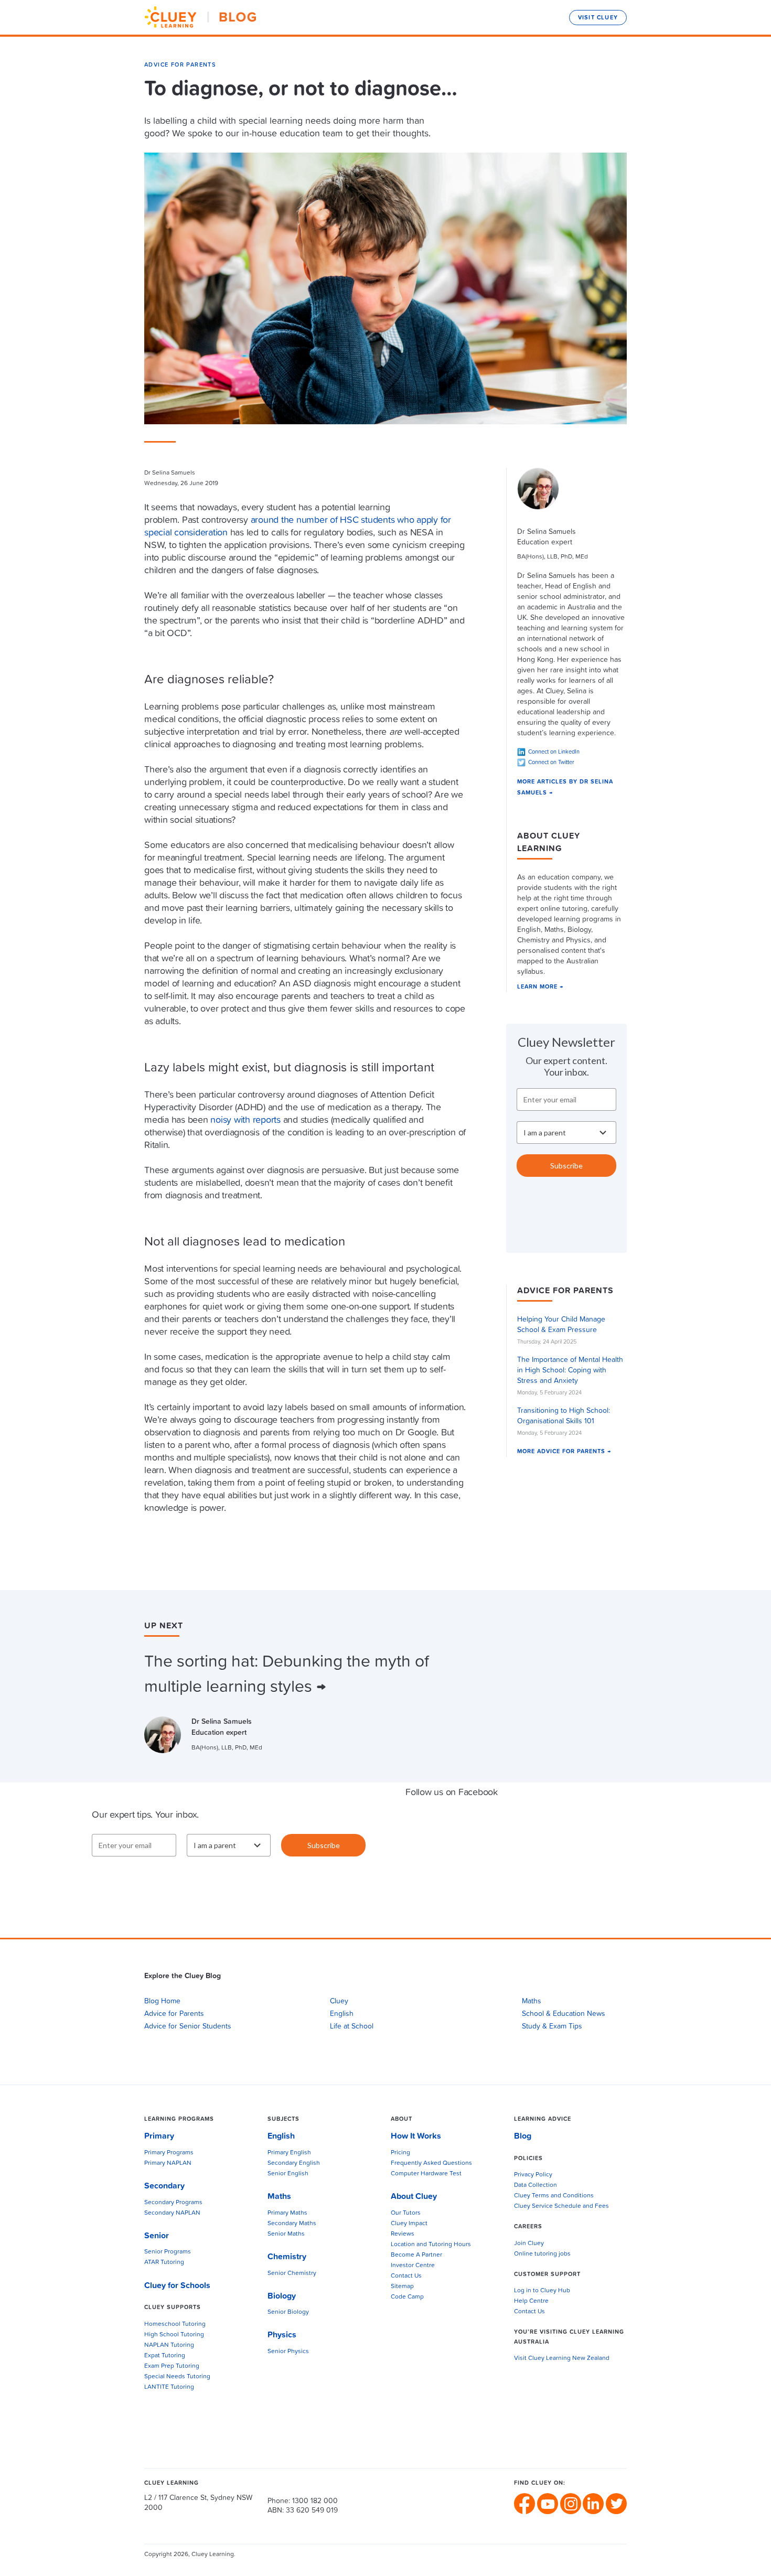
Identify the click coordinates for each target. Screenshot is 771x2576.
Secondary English (294, 2163)
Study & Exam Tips (552, 2026)
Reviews (403, 2234)
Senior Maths (286, 2234)
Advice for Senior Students (188, 2026)
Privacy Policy (533, 2175)
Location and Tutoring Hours (431, 2245)
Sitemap (402, 2287)
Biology (282, 2296)
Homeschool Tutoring (175, 2324)
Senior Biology (288, 2312)
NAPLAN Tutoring (169, 2345)
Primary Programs (169, 2153)
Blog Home (162, 2001)
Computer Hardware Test (426, 2174)
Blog (523, 2136)
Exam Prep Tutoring (172, 2366)
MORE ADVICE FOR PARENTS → (564, 1451)
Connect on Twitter (551, 762)
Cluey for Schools (177, 2285)
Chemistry (287, 2257)
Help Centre (531, 2301)
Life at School (352, 2026)
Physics (282, 2335)
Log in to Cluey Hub (542, 2291)
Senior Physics (288, 2352)
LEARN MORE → (540, 987)
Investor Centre (413, 2266)
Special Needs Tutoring (177, 2377)
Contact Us (406, 2276)
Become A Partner (416, 2255)
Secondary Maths (292, 2224)
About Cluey (414, 2196)
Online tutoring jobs (542, 2254)
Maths (532, 2001)
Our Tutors (406, 2213)
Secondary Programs (173, 2203)
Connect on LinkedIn (554, 752)
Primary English (289, 2153)
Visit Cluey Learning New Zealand (562, 2358)
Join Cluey (529, 2244)
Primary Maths (287, 2213)
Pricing (400, 2153)
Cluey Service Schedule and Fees (561, 2206)
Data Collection (536, 2185)
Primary (159, 2136)
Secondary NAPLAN (172, 2213)
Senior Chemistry (292, 2273)
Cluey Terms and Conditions (554, 2196)
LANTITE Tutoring (169, 2387)
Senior (157, 2236)
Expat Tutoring (165, 2356)
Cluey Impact (409, 2224)
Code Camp (407, 2297)
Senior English (288, 2174)
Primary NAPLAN (168, 2163)
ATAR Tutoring (164, 2262)
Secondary (164, 2186)
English (342, 2014)
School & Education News (564, 2014)
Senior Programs (168, 2252)
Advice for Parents (180, 65)
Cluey (339, 2001)
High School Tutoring (174, 2335)
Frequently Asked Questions (431, 2163)
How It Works (416, 2136)
